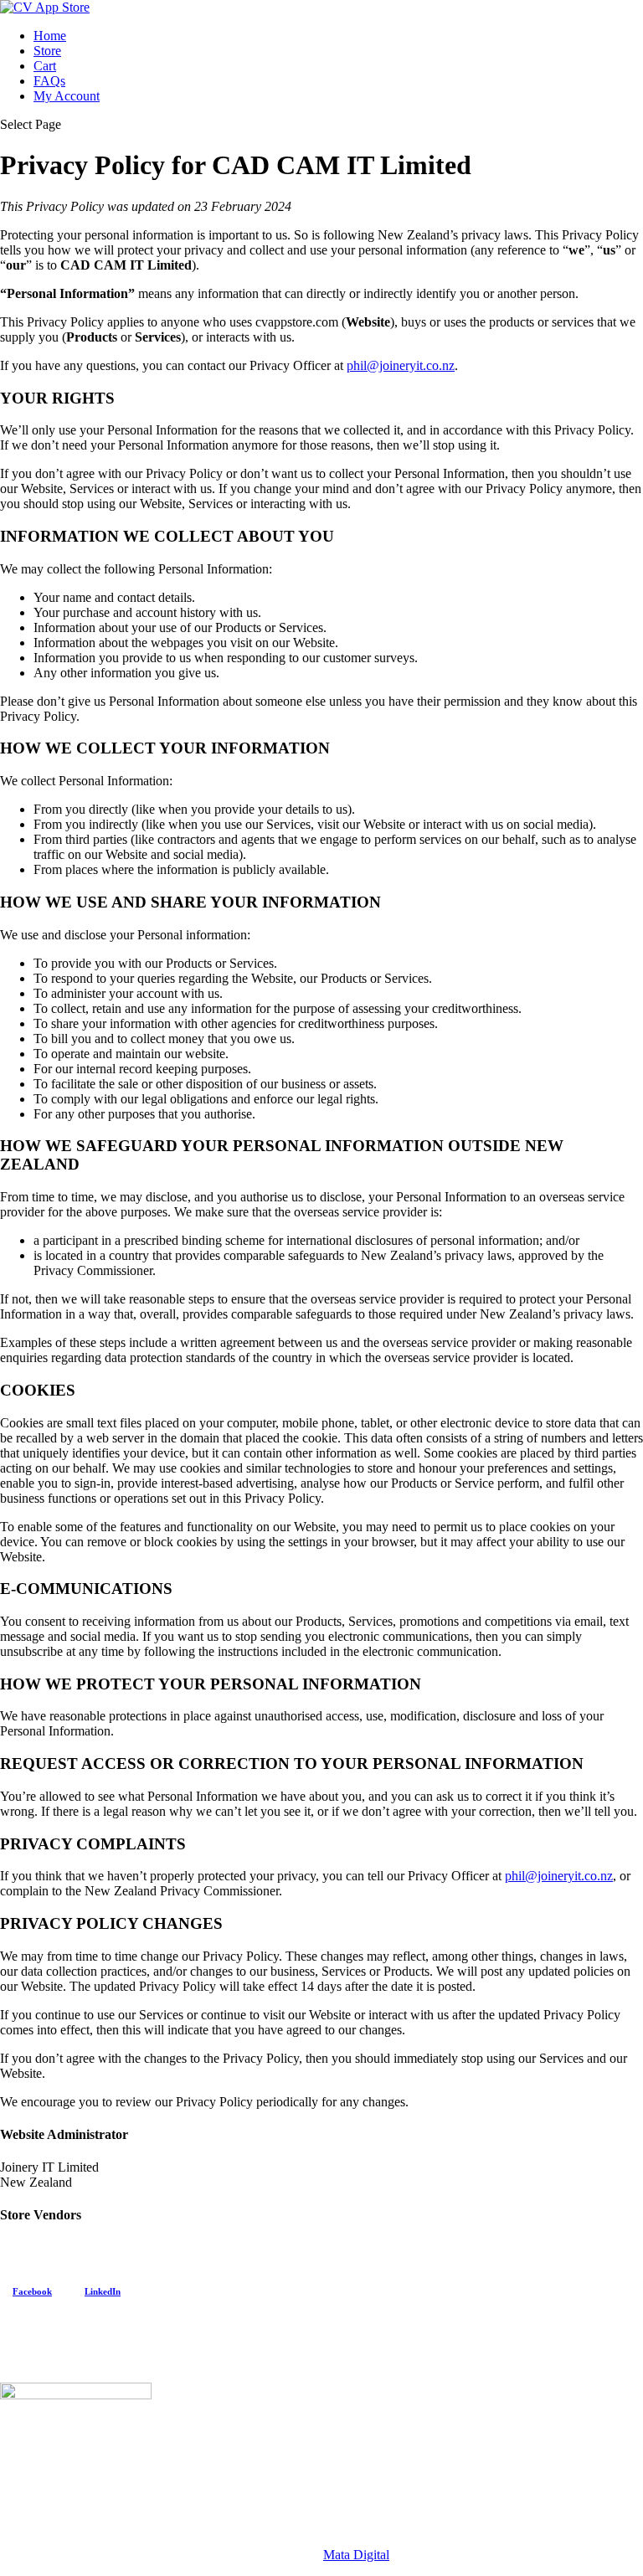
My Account (67, 96)
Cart (45, 66)
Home (50, 36)
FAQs (49, 81)
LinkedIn (103, 2291)
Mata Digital (356, 2555)
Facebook (32, 2291)
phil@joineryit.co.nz (401, 365)
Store (47, 51)
